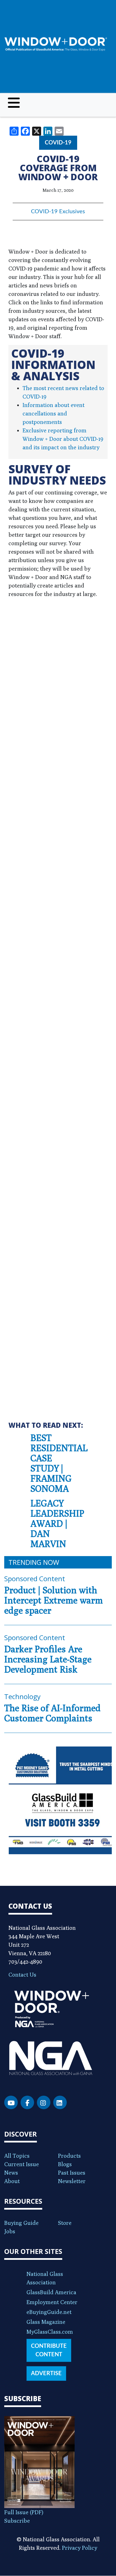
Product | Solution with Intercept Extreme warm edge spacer (53, 1600)
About (12, 2181)
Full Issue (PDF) (24, 2512)
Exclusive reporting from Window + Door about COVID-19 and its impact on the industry (63, 439)
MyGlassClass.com (50, 2332)
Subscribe (17, 2521)
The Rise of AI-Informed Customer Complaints (52, 1713)
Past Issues (72, 2173)
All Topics (17, 2156)
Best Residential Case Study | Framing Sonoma (59, 1463)
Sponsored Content (35, 1579)
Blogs (65, 2164)
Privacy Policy (80, 2548)
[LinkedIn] (60, 2102)
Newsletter (72, 2181)
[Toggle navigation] (14, 103)
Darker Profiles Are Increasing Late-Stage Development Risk (48, 1659)
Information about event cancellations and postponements (53, 413)
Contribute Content (49, 2350)
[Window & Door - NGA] (56, 44)
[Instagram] (44, 2102)
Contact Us (22, 1975)
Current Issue (22, 2164)
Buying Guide (21, 2223)
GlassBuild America (51, 2292)
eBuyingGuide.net (49, 2312)
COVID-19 (58, 143)
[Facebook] (27, 2102)
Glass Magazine (46, 2322)
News (11, 2173)
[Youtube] (11, 2102)
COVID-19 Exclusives (58, 212)
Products (69, 2156)
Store (65, 2223)
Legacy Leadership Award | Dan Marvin (57, 1523)
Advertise (46, 2373)
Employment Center (52, 2302)
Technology (22, 1696)
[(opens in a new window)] (58, 1800)
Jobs (10, 2231)
